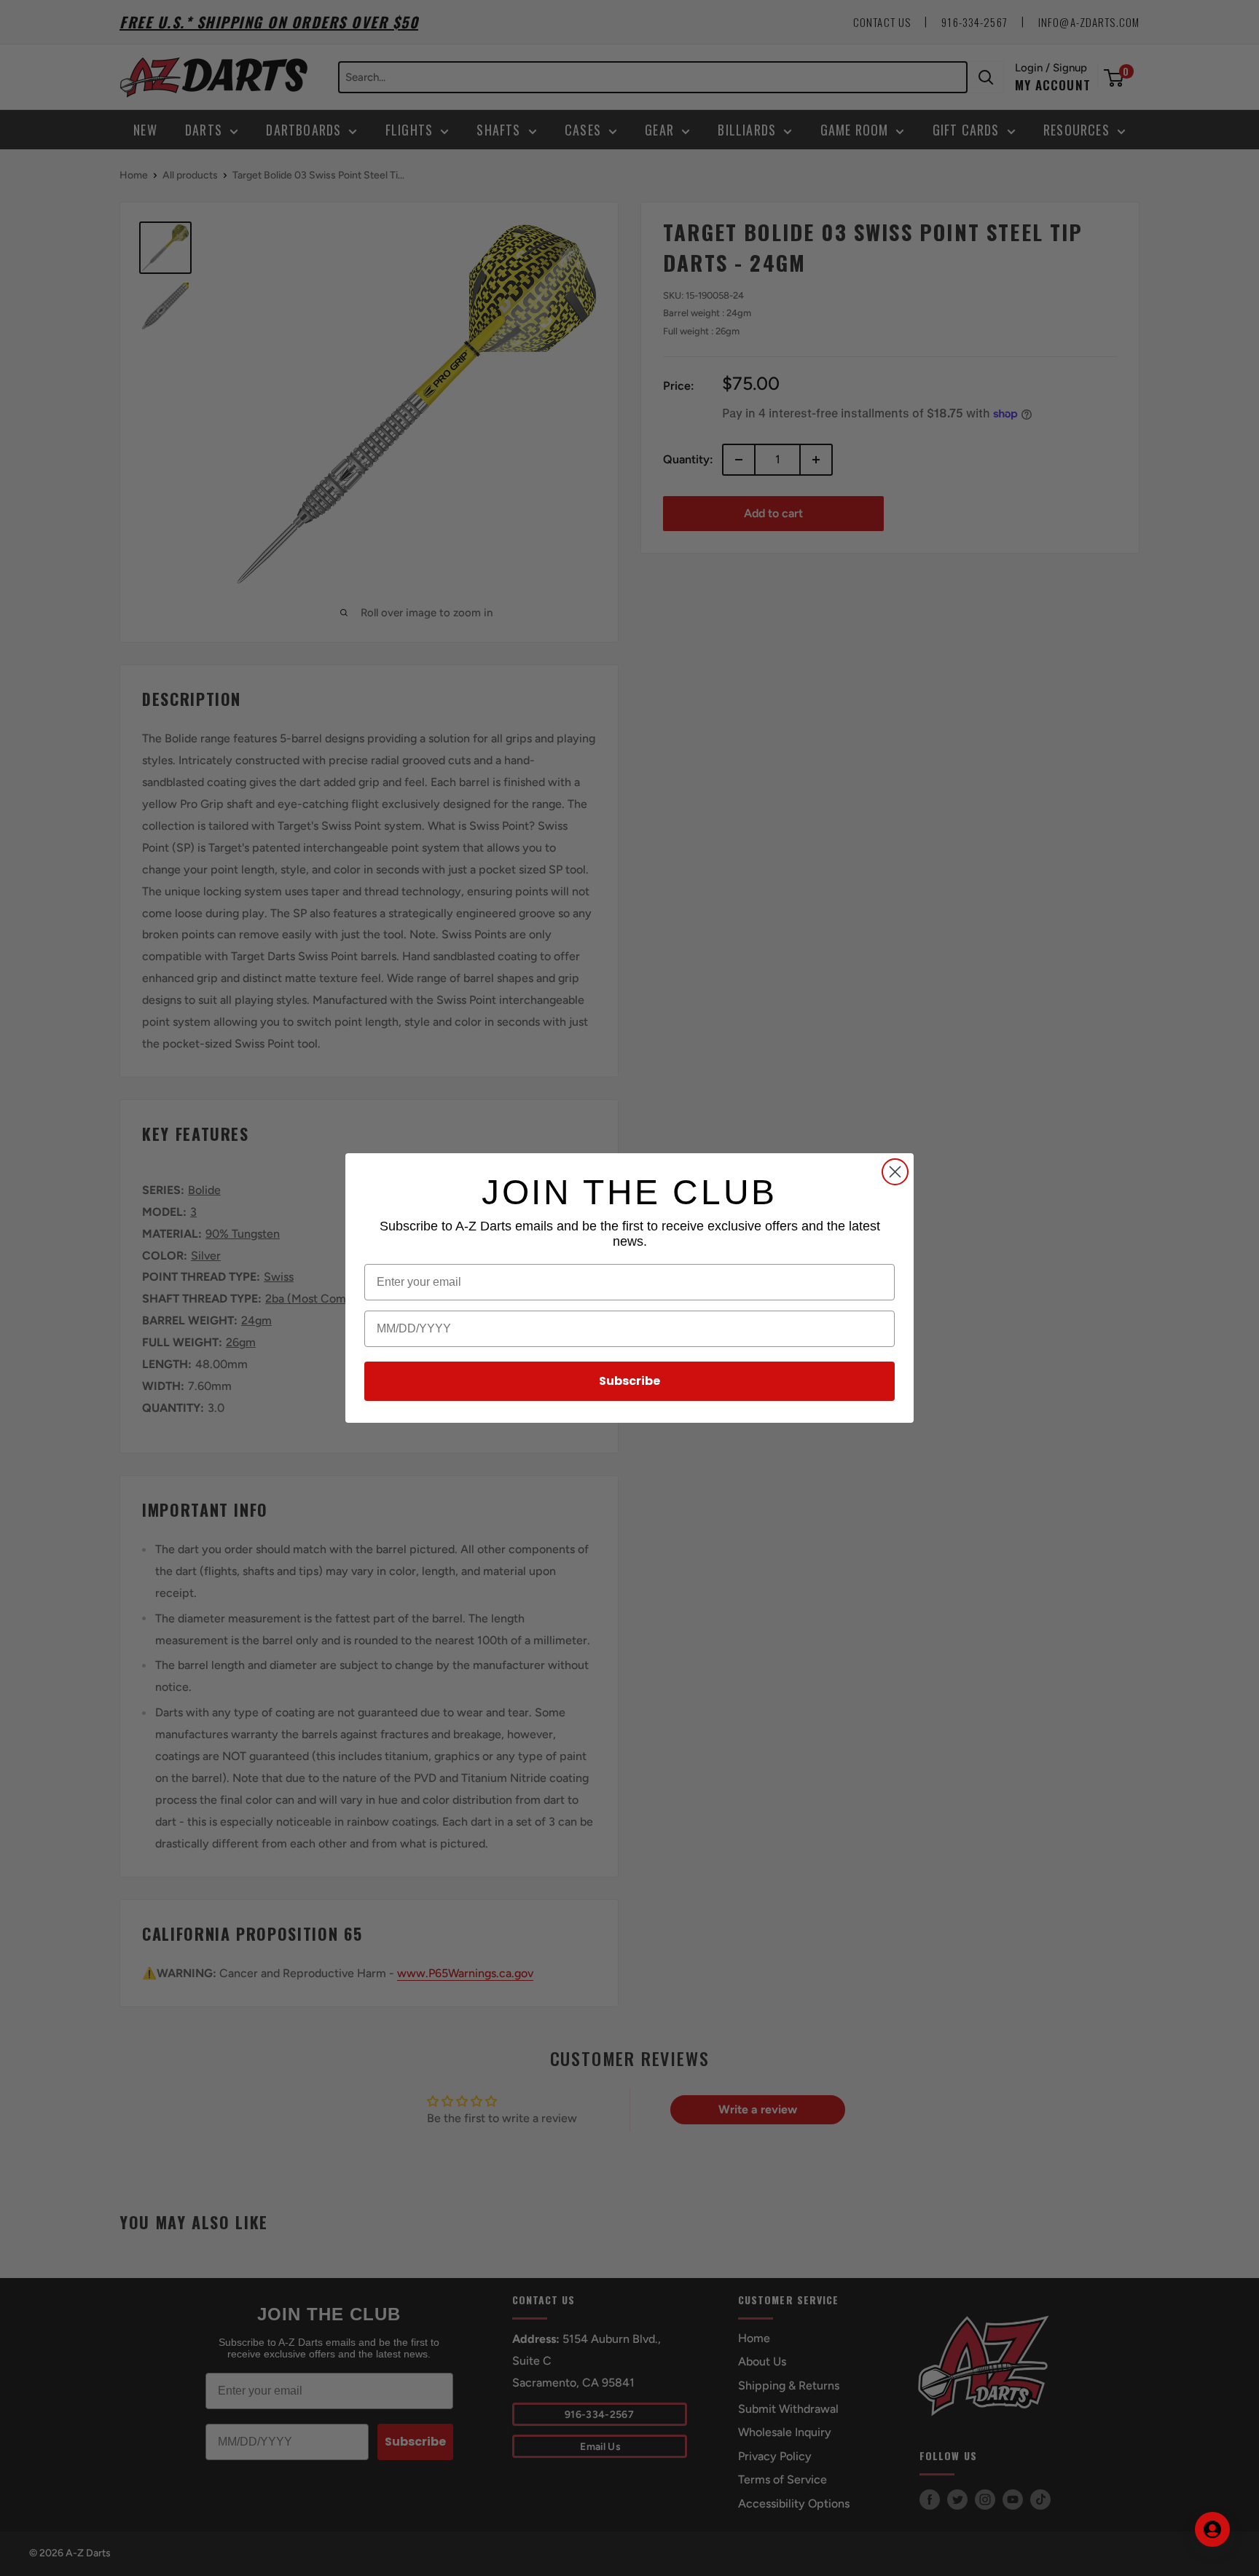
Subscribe (629, 1381)
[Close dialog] (895, 1172)
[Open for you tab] (1212, 2529)
